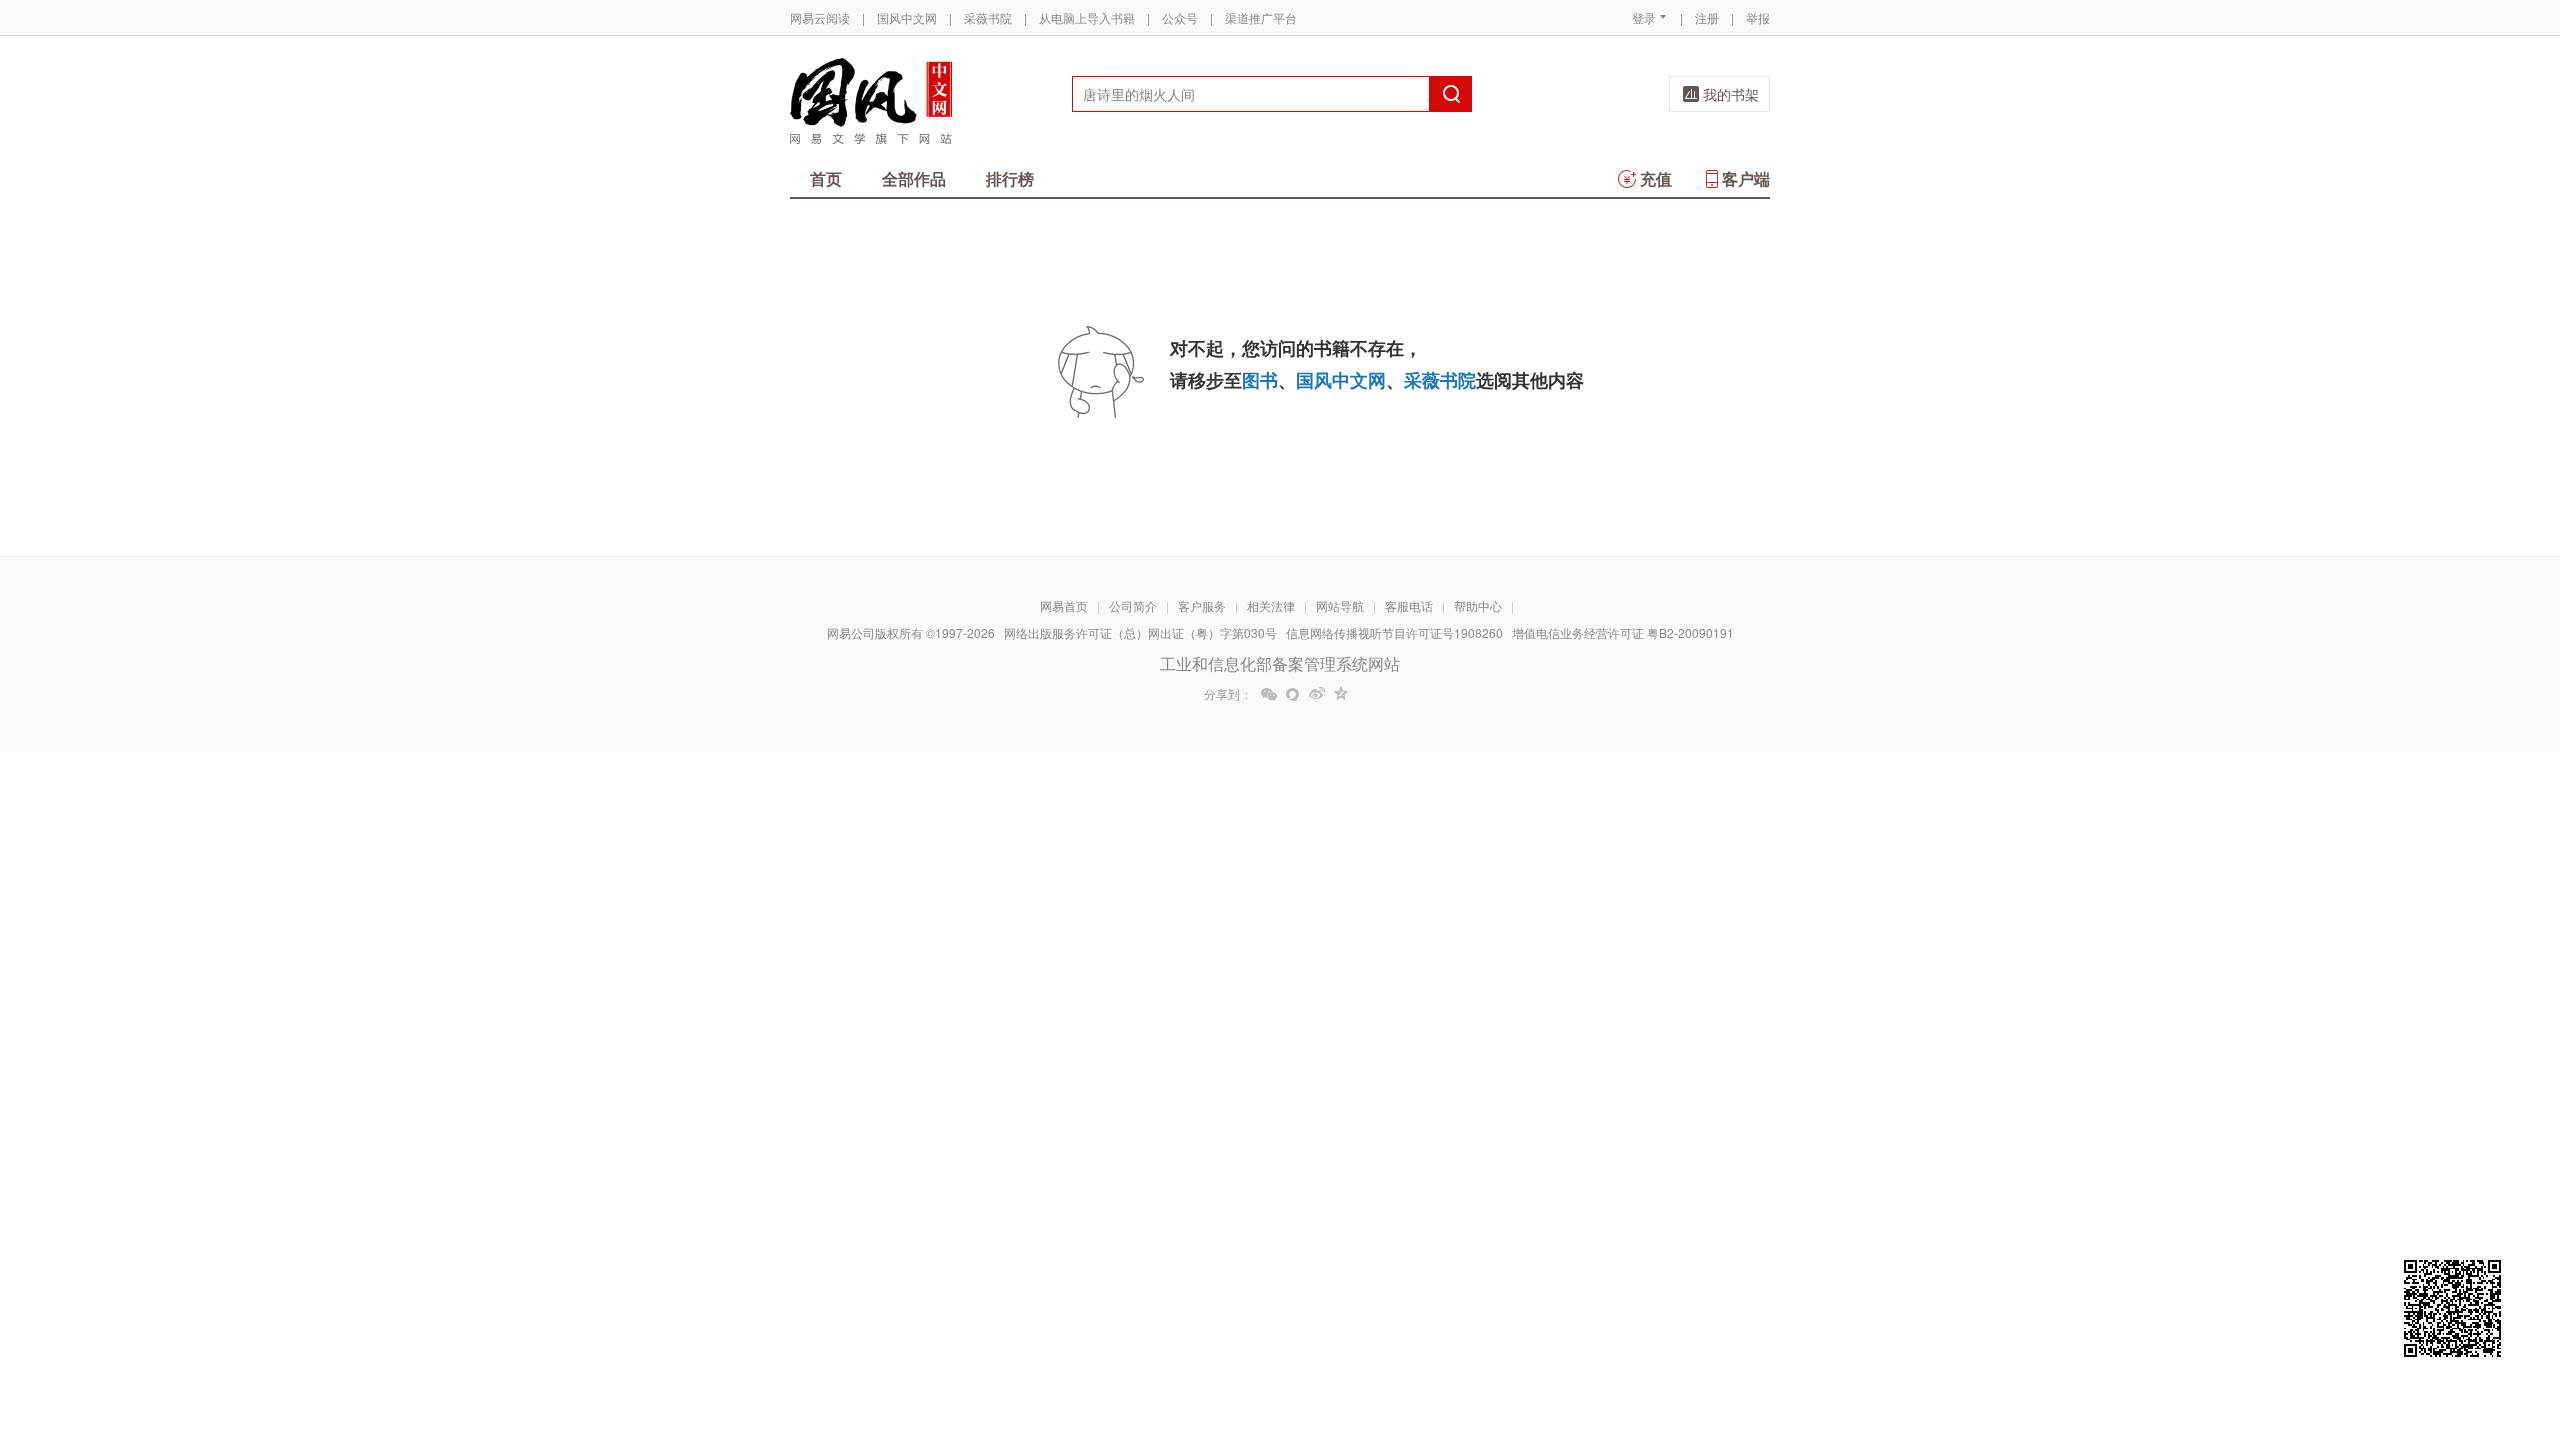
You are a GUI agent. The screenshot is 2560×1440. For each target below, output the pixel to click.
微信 (1269, 694)
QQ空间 (1341, 694)
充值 (1656, 178)
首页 (826, 178)
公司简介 (1133, 605)
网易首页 (1064, 605)
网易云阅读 (820, 17)
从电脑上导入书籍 (1087, 17)
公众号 (1180, 17)
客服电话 (1409, 605)
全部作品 (914, 178)
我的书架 (1731, 94)
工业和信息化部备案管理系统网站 (1280, 663)
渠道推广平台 (1261, 17)
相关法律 (1271, 605)
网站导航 (1340, 605)
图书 (1260, 380)
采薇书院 (988, 17)
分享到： (1228, 694)
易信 (1293, 694)
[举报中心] (1825, 1323)
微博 (1317, 694)
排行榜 (1010, 178)
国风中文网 (907, 17)
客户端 (1746, 178)
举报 (1758, 17)
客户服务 (1202, 605)
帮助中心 (1478, 605)
